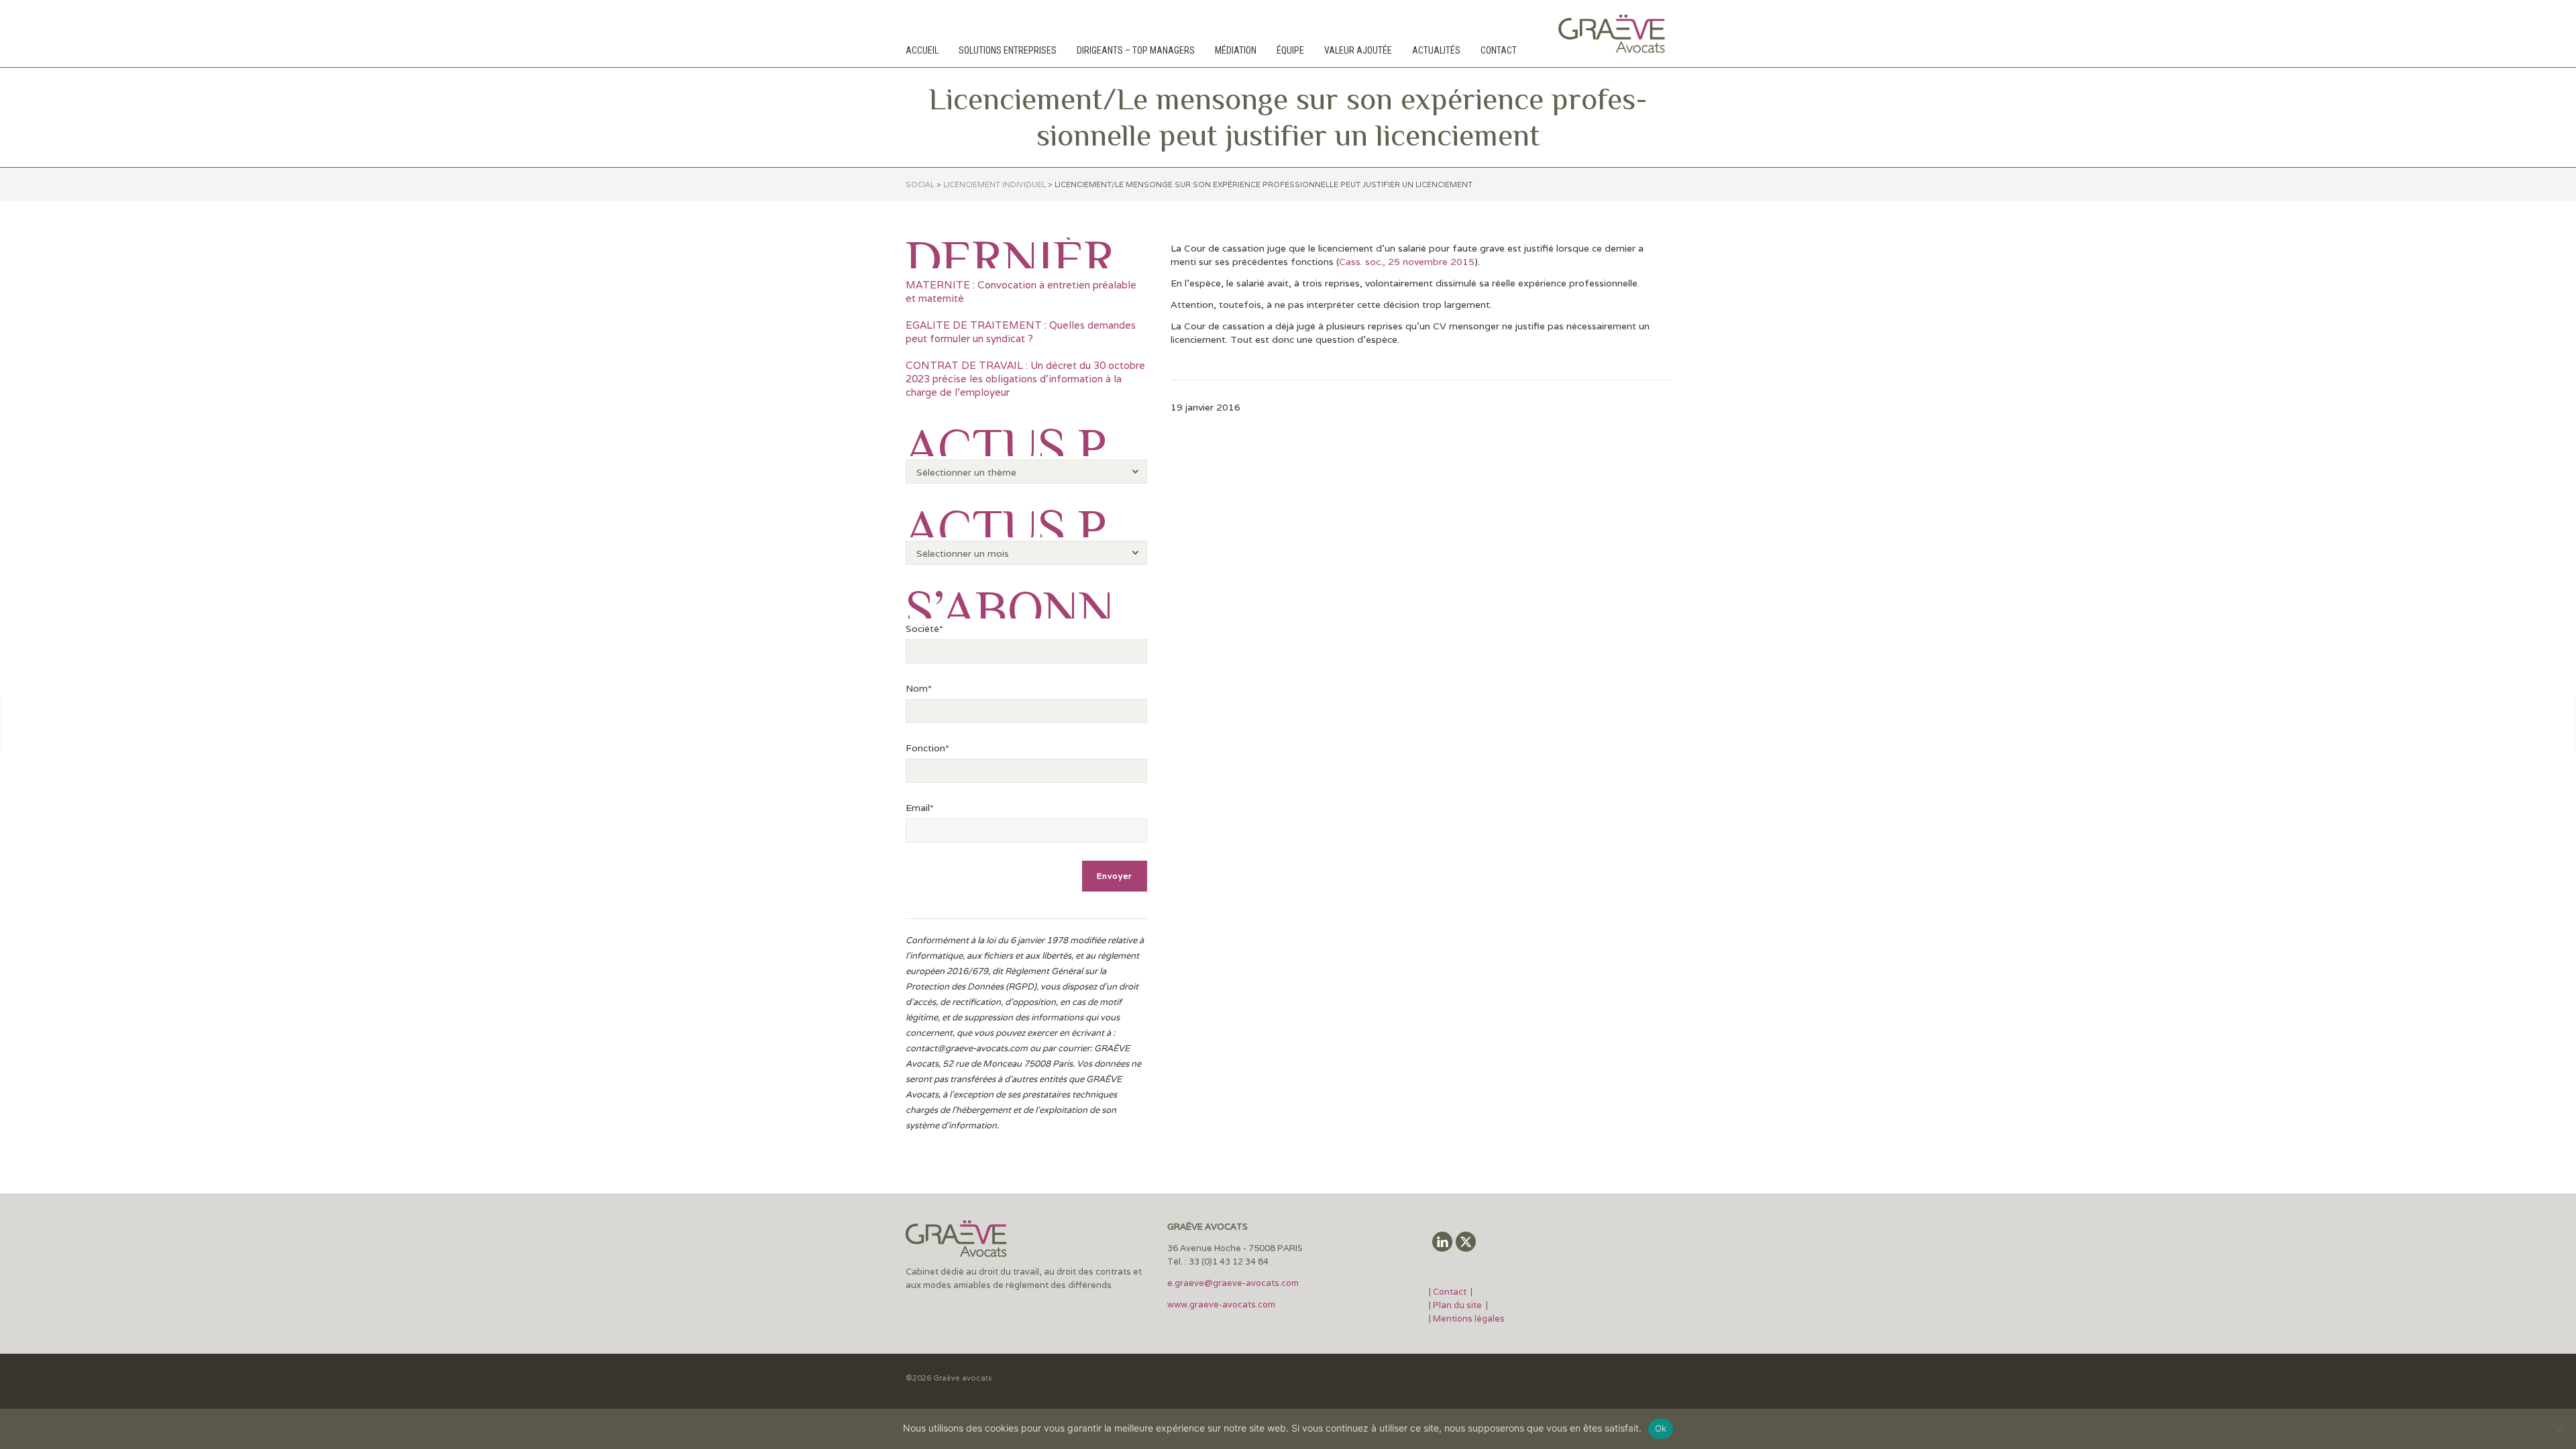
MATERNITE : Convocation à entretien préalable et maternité (1021, 291)
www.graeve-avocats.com (1222, 1304)
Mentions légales (1469, 1319)
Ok (1661, 1428)
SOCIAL (920, 184)
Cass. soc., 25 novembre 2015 (1407, 262)
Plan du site (1457, 1305)
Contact (1451, 1292)
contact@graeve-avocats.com (967, 1048)
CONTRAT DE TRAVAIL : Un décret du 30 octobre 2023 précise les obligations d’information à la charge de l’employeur (1025, 379)
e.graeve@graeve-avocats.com (1233, 1283)
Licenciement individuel (995, 184)
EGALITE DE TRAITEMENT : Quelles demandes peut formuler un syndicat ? (1021, 332)
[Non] (2559, 1429)
